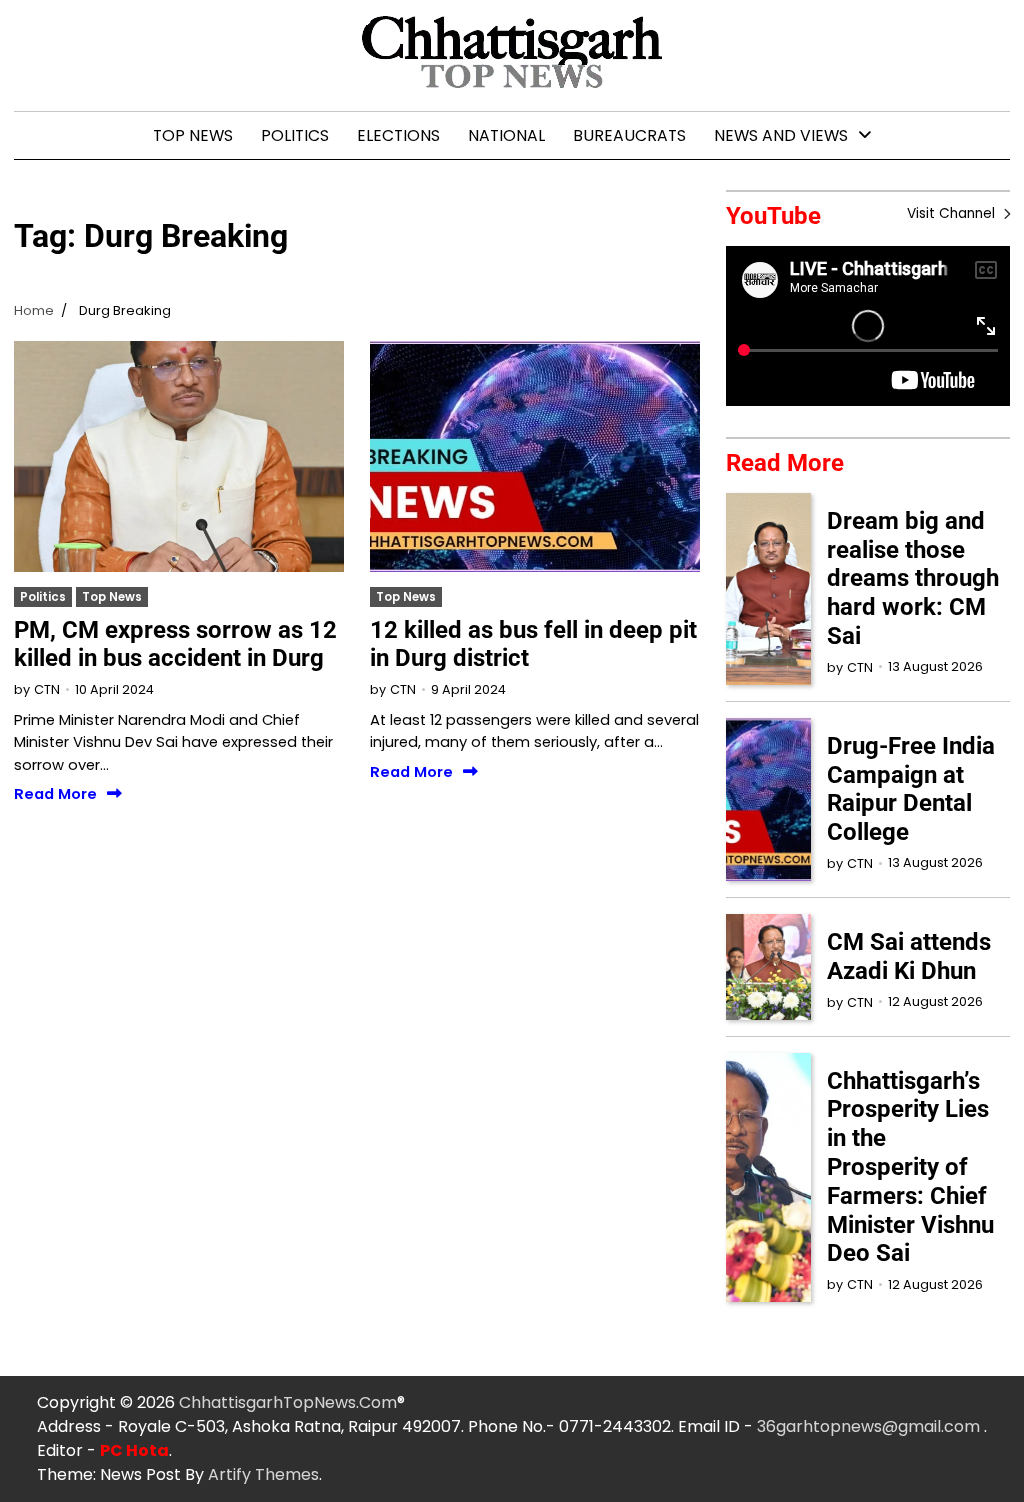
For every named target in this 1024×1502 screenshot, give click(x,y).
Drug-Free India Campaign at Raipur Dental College (911, 789)
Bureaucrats (629, 135)
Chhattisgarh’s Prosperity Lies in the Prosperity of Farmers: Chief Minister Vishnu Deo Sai (910, 1167)
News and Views (781, 135)
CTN (47, 689)
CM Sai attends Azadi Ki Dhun (909, 956)
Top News (193, 135)
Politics (295, 135)
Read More (55, 794)
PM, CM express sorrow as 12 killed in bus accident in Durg (175, 644)
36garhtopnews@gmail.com (870, 1426)
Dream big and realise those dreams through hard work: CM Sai (913, 578)
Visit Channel (953, 213)
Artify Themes (263, 1474)
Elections (398, 135)
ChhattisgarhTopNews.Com (288, 1402)
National (506, 135)
